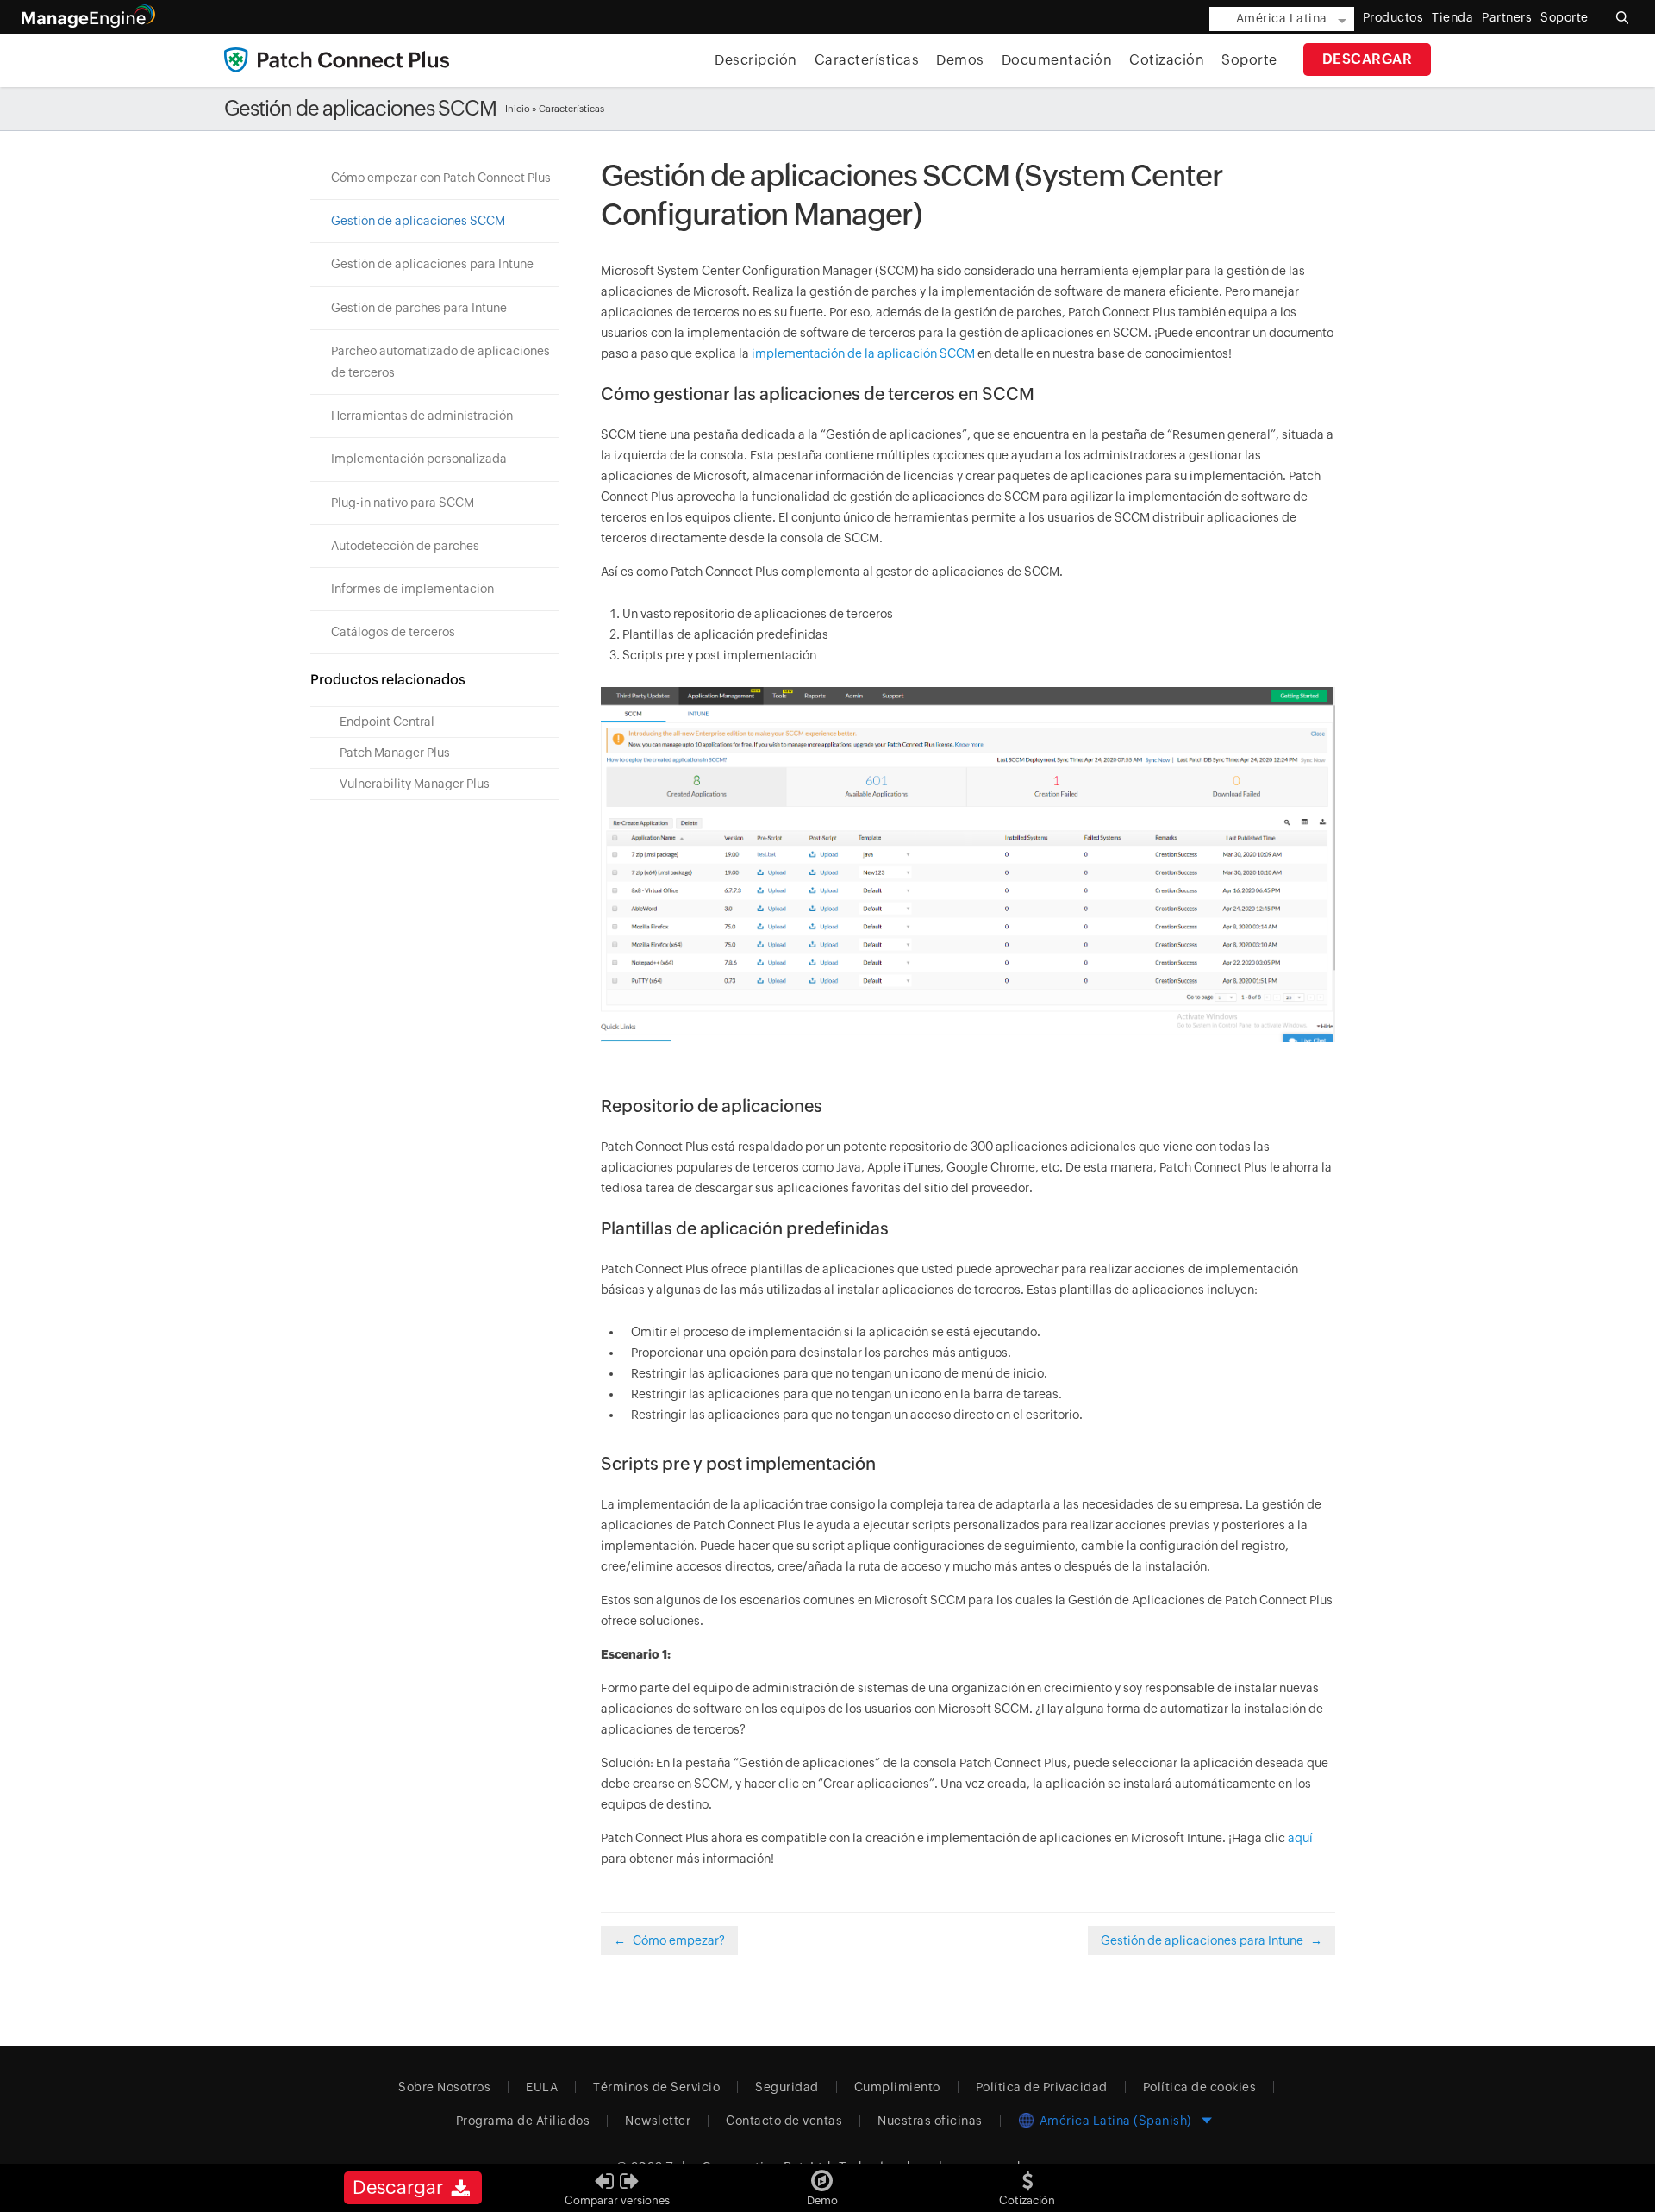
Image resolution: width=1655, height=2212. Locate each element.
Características (867, 60)
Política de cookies (1200, 2087)
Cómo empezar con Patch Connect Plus (441, 178)
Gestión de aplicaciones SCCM (418, 221)
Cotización (1167, 60)
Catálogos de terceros (393, 632)
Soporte (1249, 60)
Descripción (756, 60)
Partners (1507, 17)
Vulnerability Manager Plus (415, 784)
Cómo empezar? (679, 1940)
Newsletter (658, 2121)
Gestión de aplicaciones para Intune (432, 264)
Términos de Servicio (656, 2087)
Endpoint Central (387, 722)
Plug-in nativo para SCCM (403, 503)
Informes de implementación (412, 589)
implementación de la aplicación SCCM (863, 353)
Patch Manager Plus (395, 753)
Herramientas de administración (422, 416)
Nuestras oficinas (930, 2121)
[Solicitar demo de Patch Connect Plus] (822, 2175)
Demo (822, 2200)
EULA (542, 2087)
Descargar (1368, 59)
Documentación (1057, 60)
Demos (960, 60)
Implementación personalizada (419, 459)
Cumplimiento (897, 2087)
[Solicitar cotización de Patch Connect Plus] (1027, 2175)
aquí (1300, 1838)
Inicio (518, 109)
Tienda (1452, 17)
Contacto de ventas (784, 2121)
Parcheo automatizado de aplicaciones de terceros (440, 362)
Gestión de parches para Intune (419, 308)
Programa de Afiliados (523, 2121)
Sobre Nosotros (444, 2087)
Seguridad (787, 2087)
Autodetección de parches (405, 546)
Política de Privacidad (1042, 2087)
